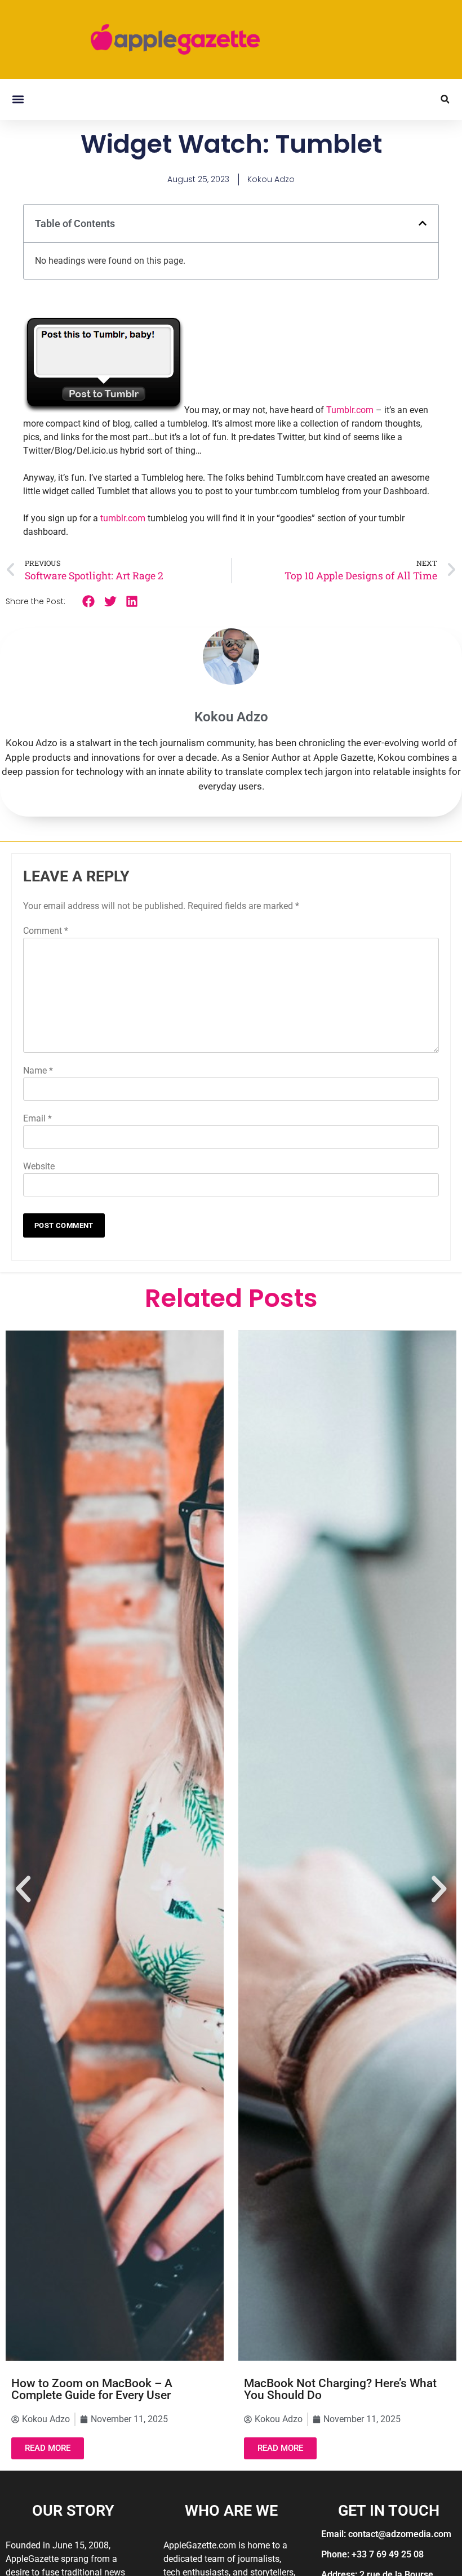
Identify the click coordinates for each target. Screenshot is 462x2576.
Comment (46, 931)
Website (39, 1166)
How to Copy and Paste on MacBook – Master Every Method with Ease (345, 2389)
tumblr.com (123, 518)
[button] (18, 99)
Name (38, 1070)
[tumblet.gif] (104, 410)
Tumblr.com (350, 410)
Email (37, 1118)
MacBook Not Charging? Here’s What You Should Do (108, 2389)
